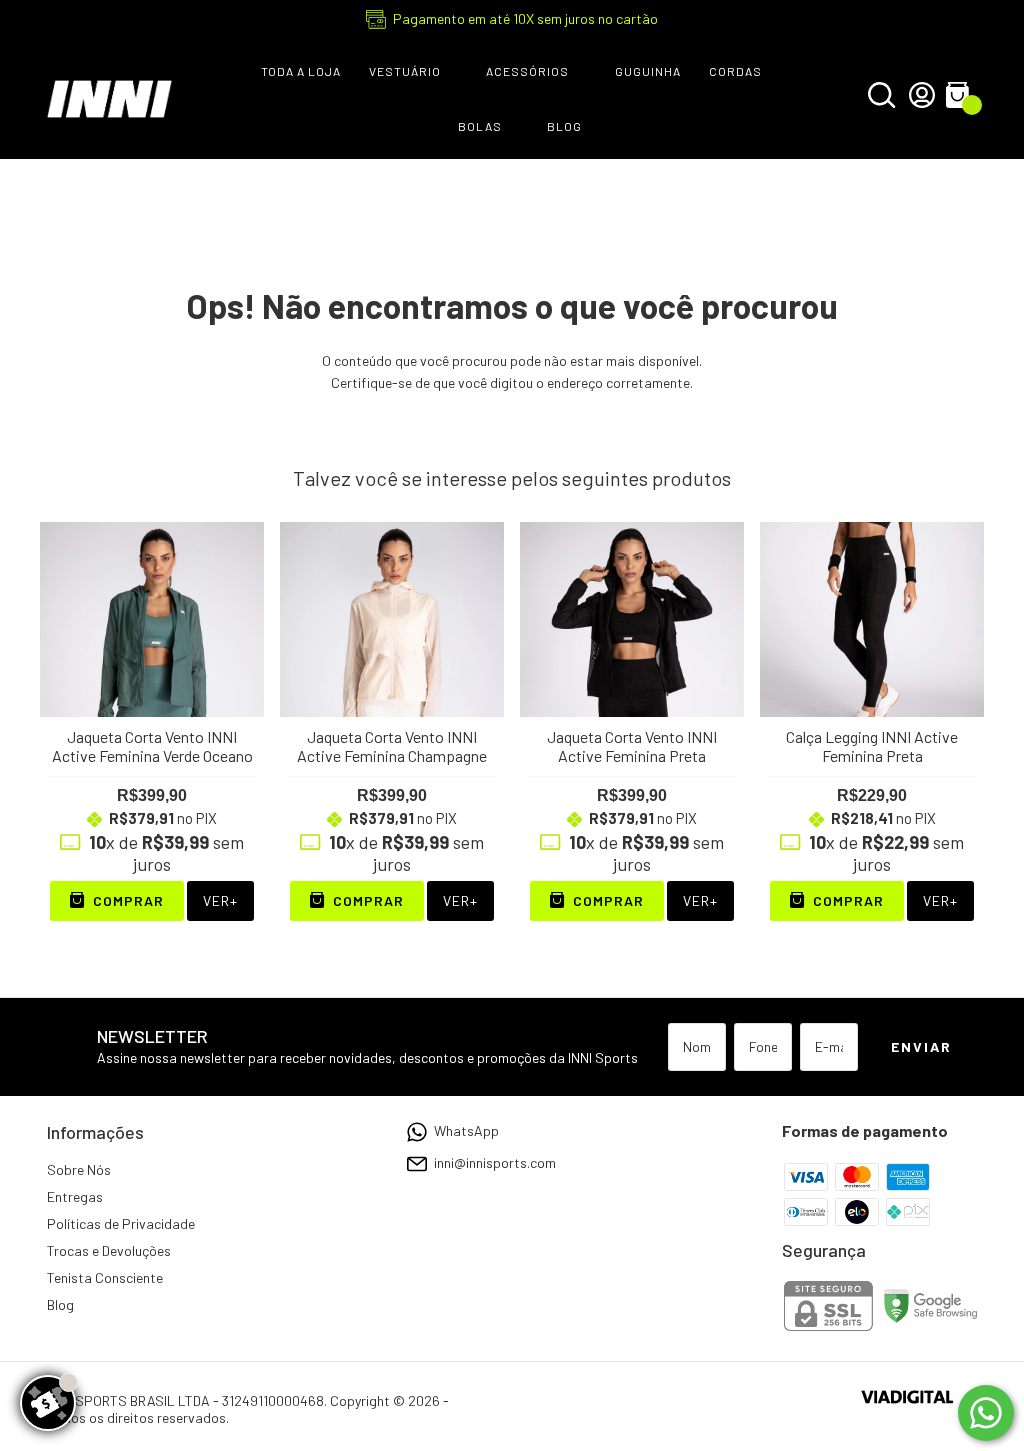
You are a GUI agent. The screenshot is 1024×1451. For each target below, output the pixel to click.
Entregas (75, 1196)
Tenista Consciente (105, 1277)
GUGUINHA (648, 71)
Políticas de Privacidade (121, 1223)
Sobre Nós (79, 1169)
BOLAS (480, 126)
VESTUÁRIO (405, 71)
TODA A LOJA (301, 71)
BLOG (564, 126)
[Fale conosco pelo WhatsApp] (986, 1413)
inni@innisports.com (495, 1162)
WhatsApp (466, 1130)
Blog (60, 1304)
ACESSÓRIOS (527, 71)
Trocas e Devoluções (109, 1250)
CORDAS (735, 71)
